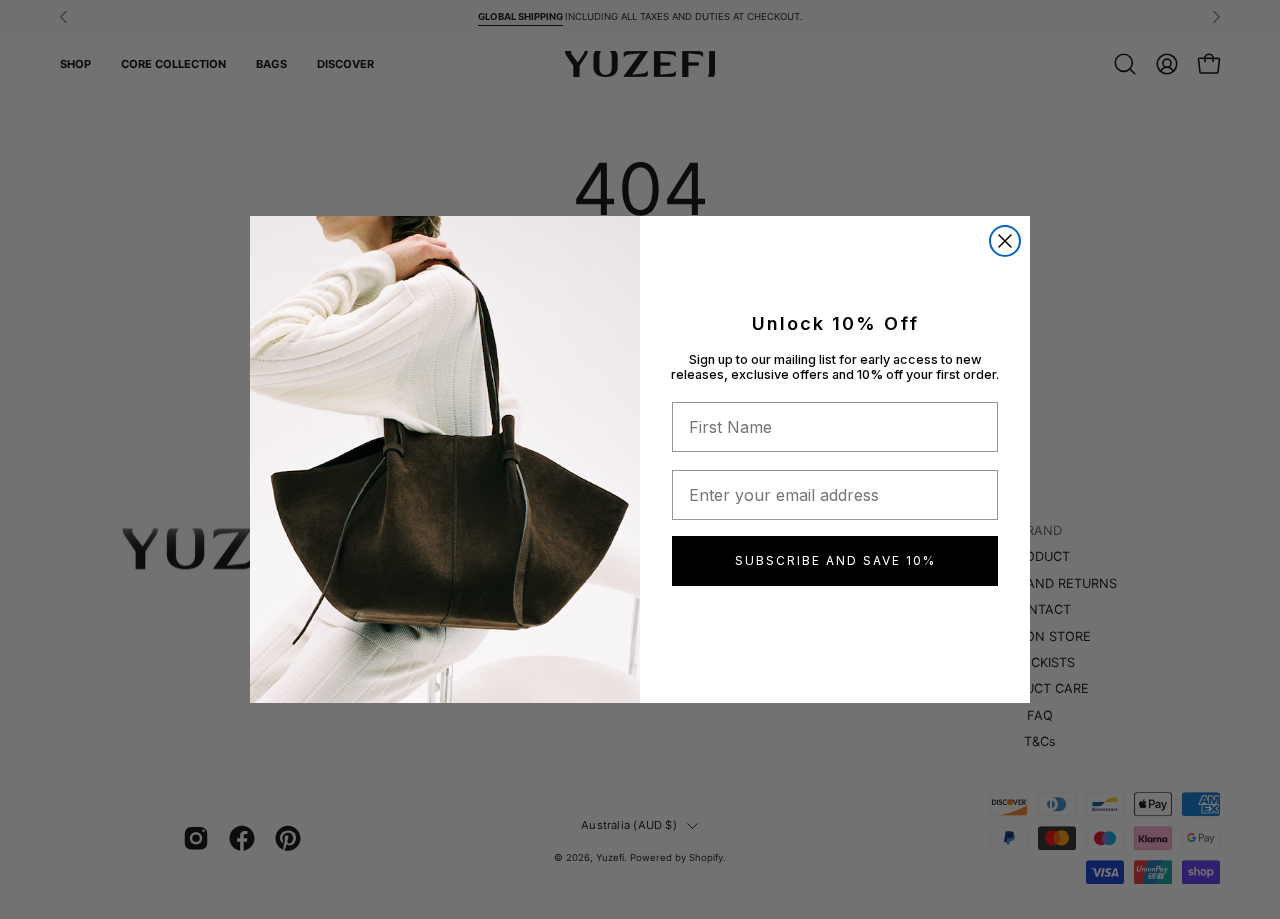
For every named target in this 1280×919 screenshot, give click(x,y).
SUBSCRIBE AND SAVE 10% (835, 560)
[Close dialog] (1005, 241)
